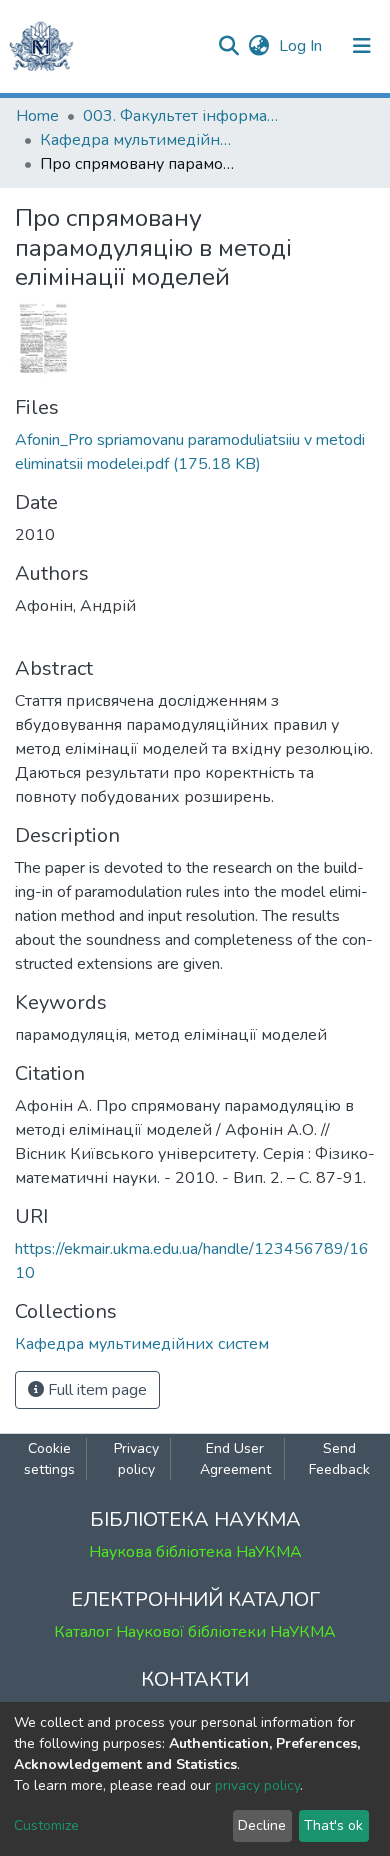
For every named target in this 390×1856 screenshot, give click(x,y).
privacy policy (257, 1785)
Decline (262, 1825)
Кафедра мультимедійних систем (140, 140)
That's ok (333, 1825)
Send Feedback (339, 1459)
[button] (258, 46)
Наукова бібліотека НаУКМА (195, 1552)
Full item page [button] (95, 1390)
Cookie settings (49, 1459)
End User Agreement (235, 1459)
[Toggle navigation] (362, 46)
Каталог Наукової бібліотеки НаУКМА (195, 1632)
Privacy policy (136, 1459)
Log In (302, 46)
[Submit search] (228, 46)
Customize (46, 1825)
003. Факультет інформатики (183, 116)
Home (37, 116)
